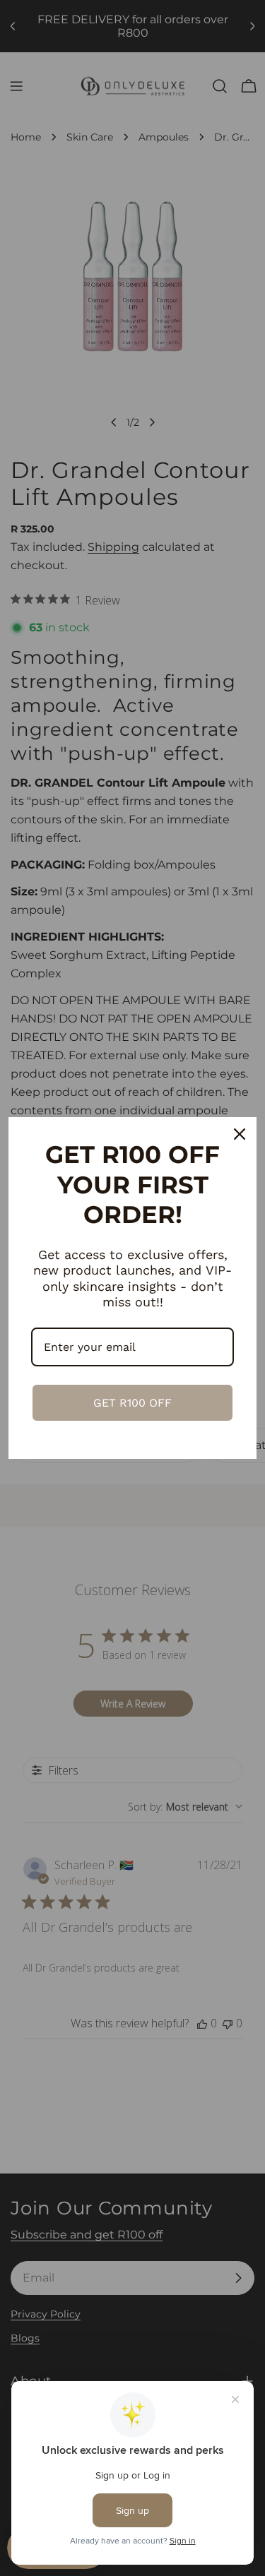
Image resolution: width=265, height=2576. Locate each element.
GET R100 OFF (132, 1403)
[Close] (240, 1134)
